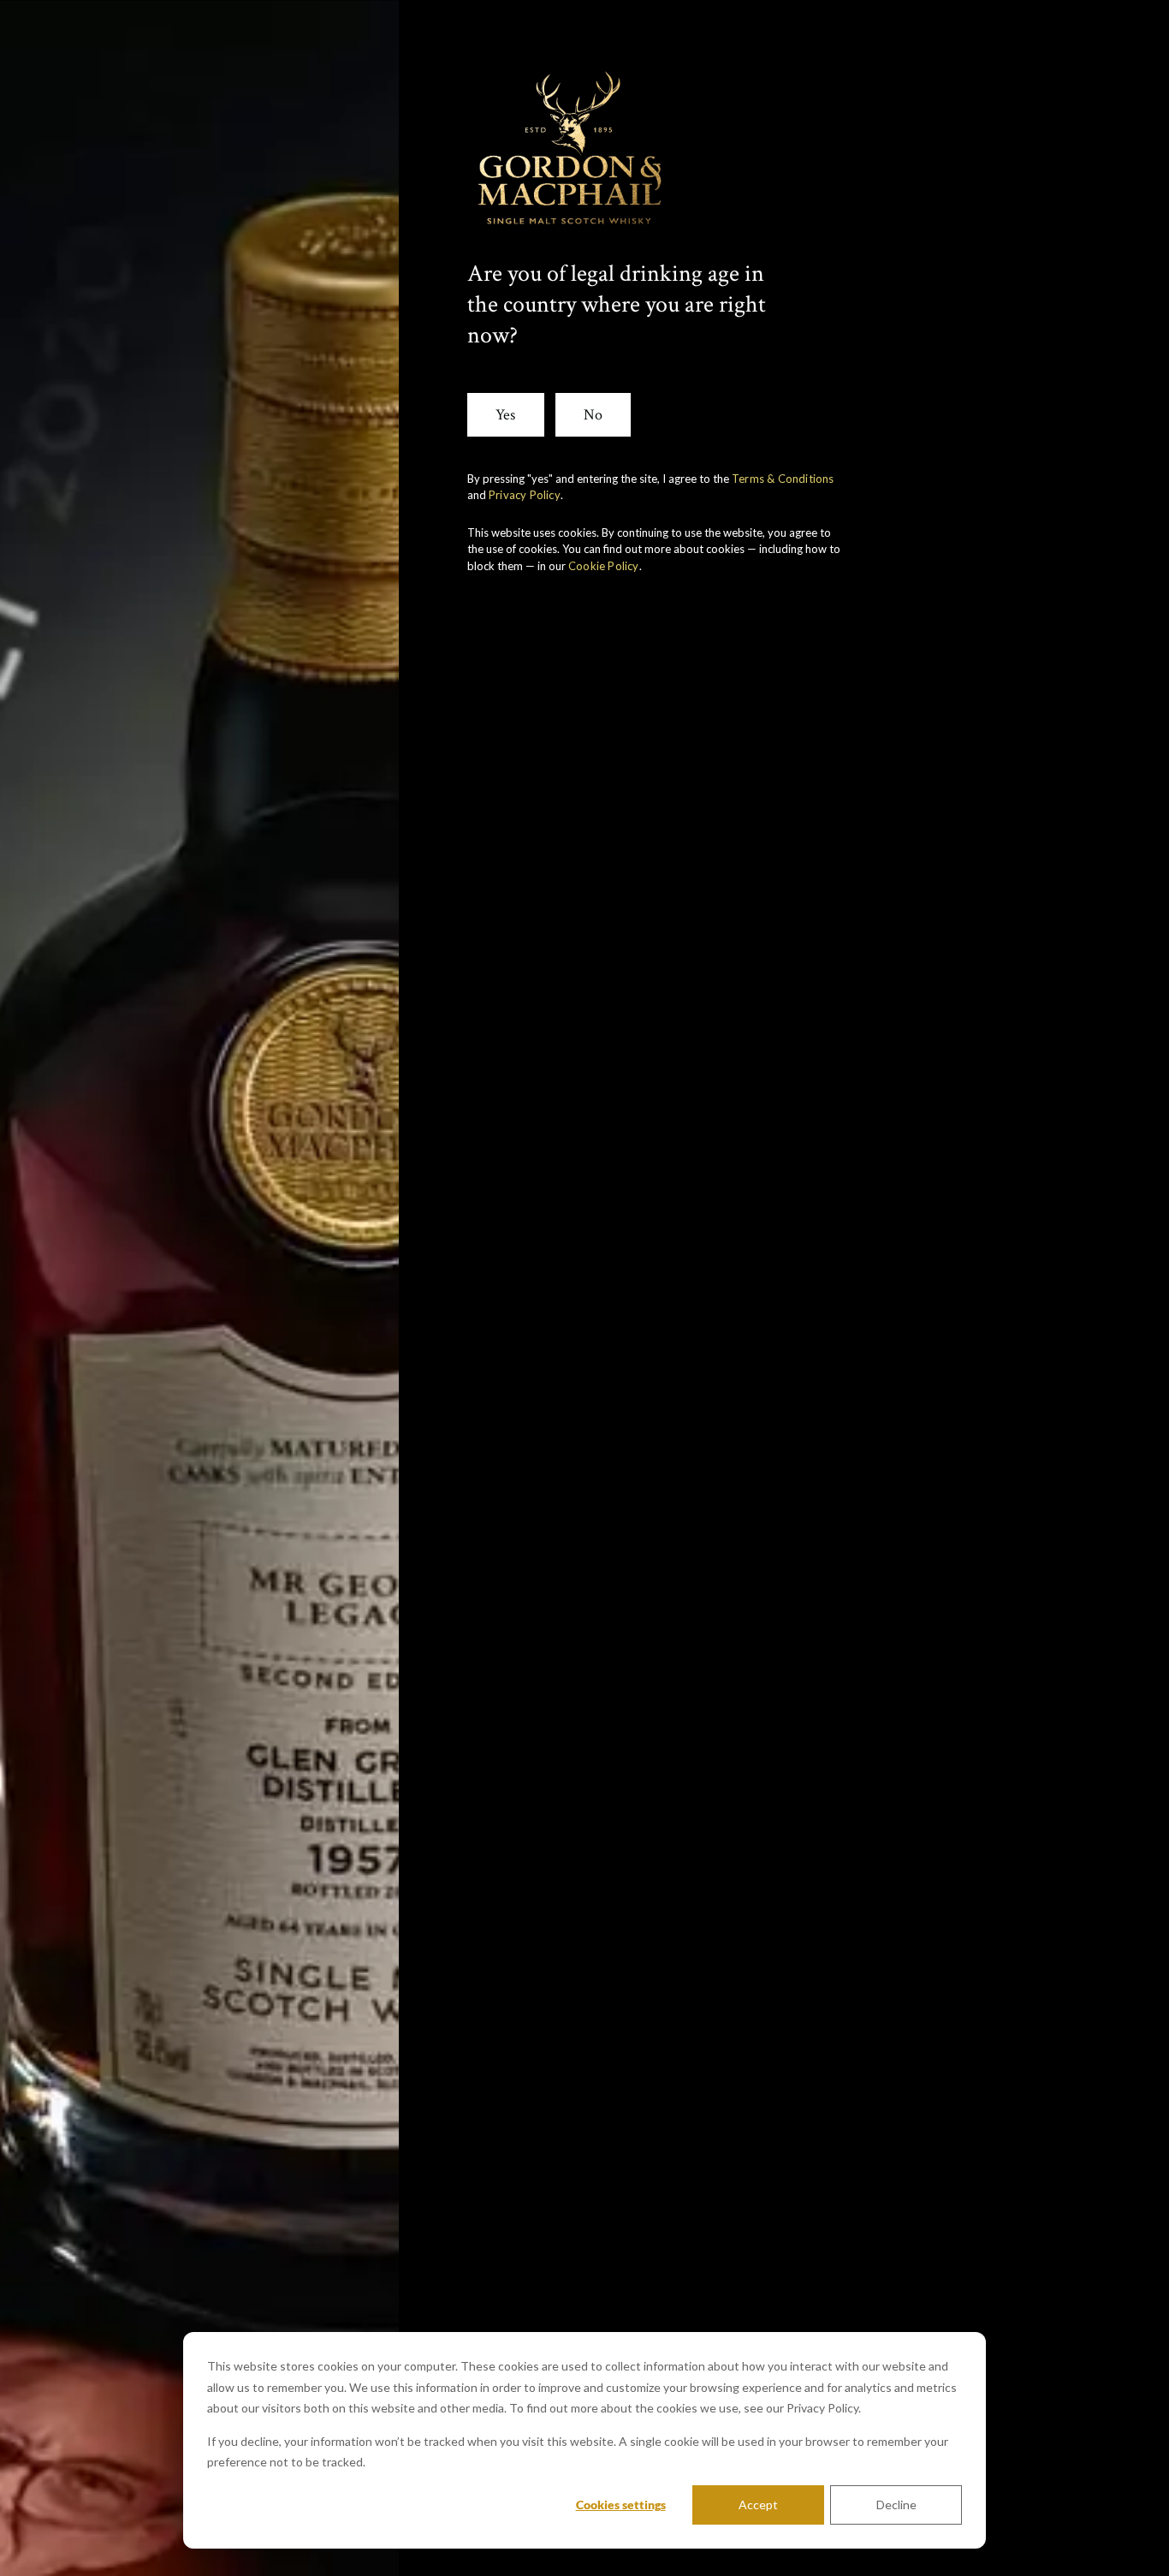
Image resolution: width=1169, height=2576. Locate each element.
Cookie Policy (604, 566)
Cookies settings (621, 2505)
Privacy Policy (525, 495)
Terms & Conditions (783, 479)
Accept (758, 2505)
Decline (896, 2505)
